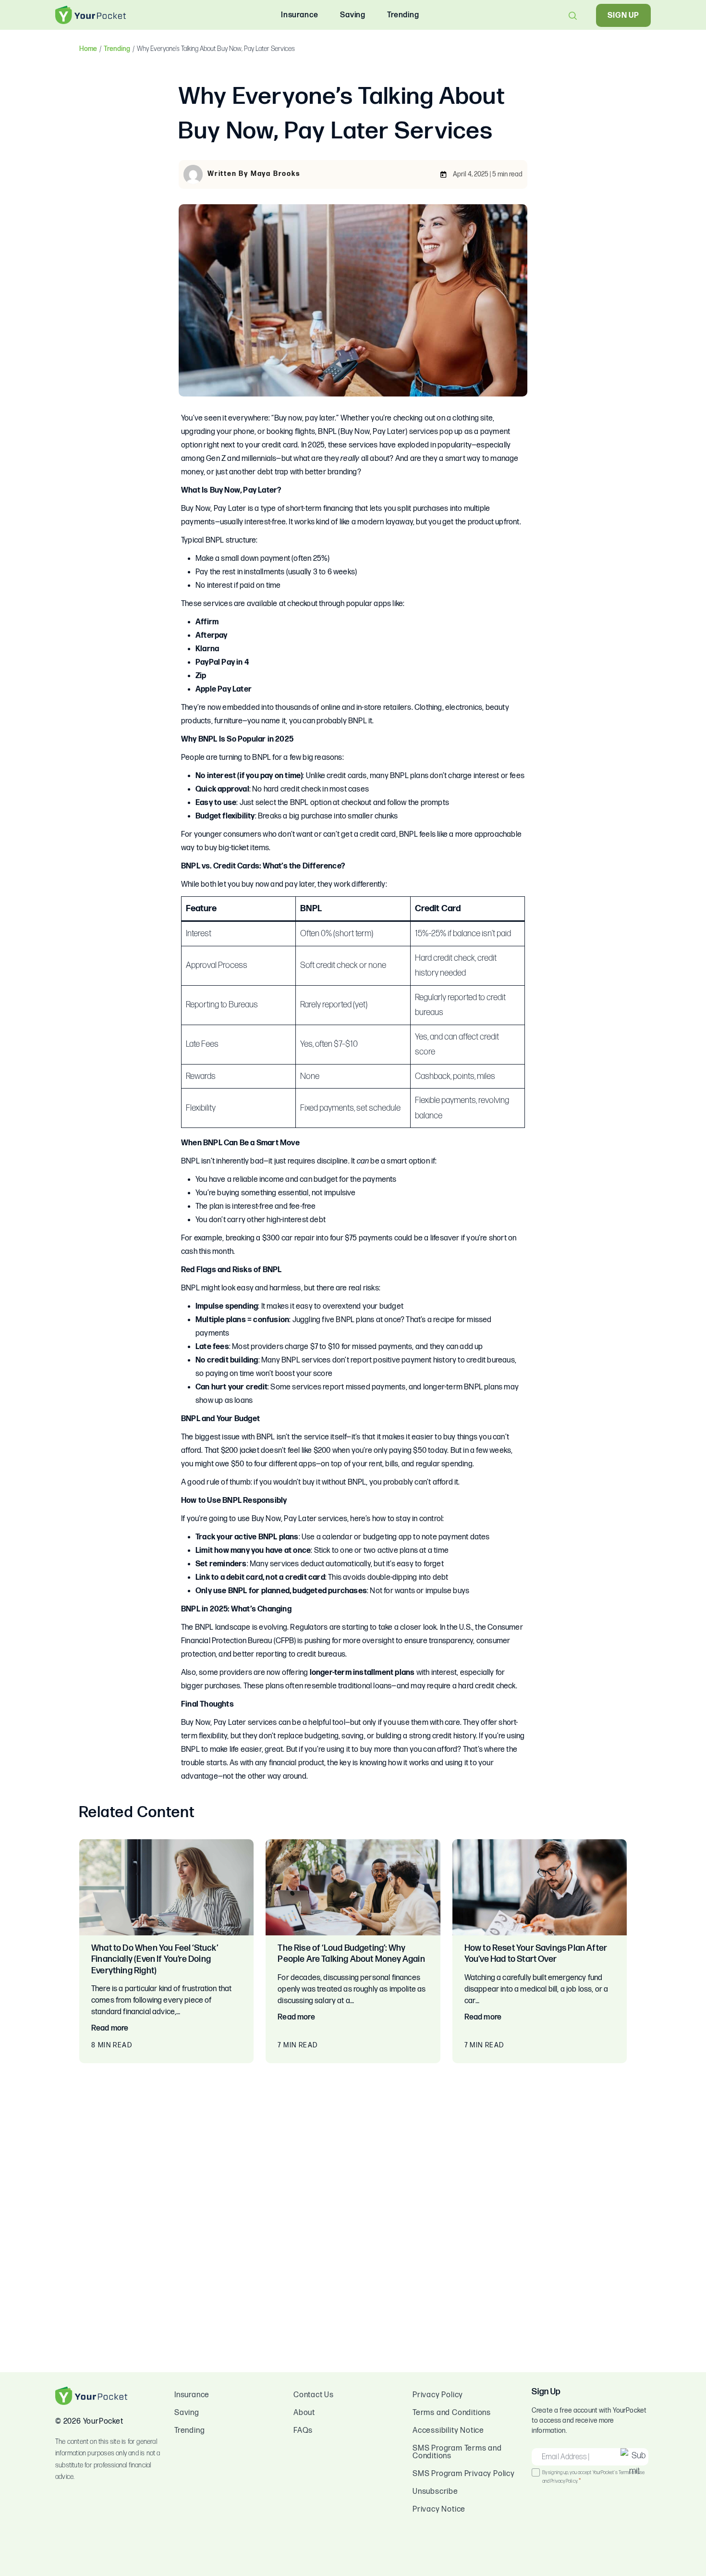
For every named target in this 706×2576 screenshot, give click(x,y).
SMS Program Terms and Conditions (457, 2452)
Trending (117, 49)
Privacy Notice (439, 2509)
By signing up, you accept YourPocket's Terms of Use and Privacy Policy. (593, 2477)
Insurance (192, 2395)
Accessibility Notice (448, 2431)
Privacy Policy (438, 2395)
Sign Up (623, 16)
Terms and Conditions (452, 2413)
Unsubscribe (435, 2492)
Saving (187, 2413)
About (304, 2413)
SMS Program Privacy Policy (464, 2474)
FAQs (303, 2431)
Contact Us (314, 2395)
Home (88, 49)
